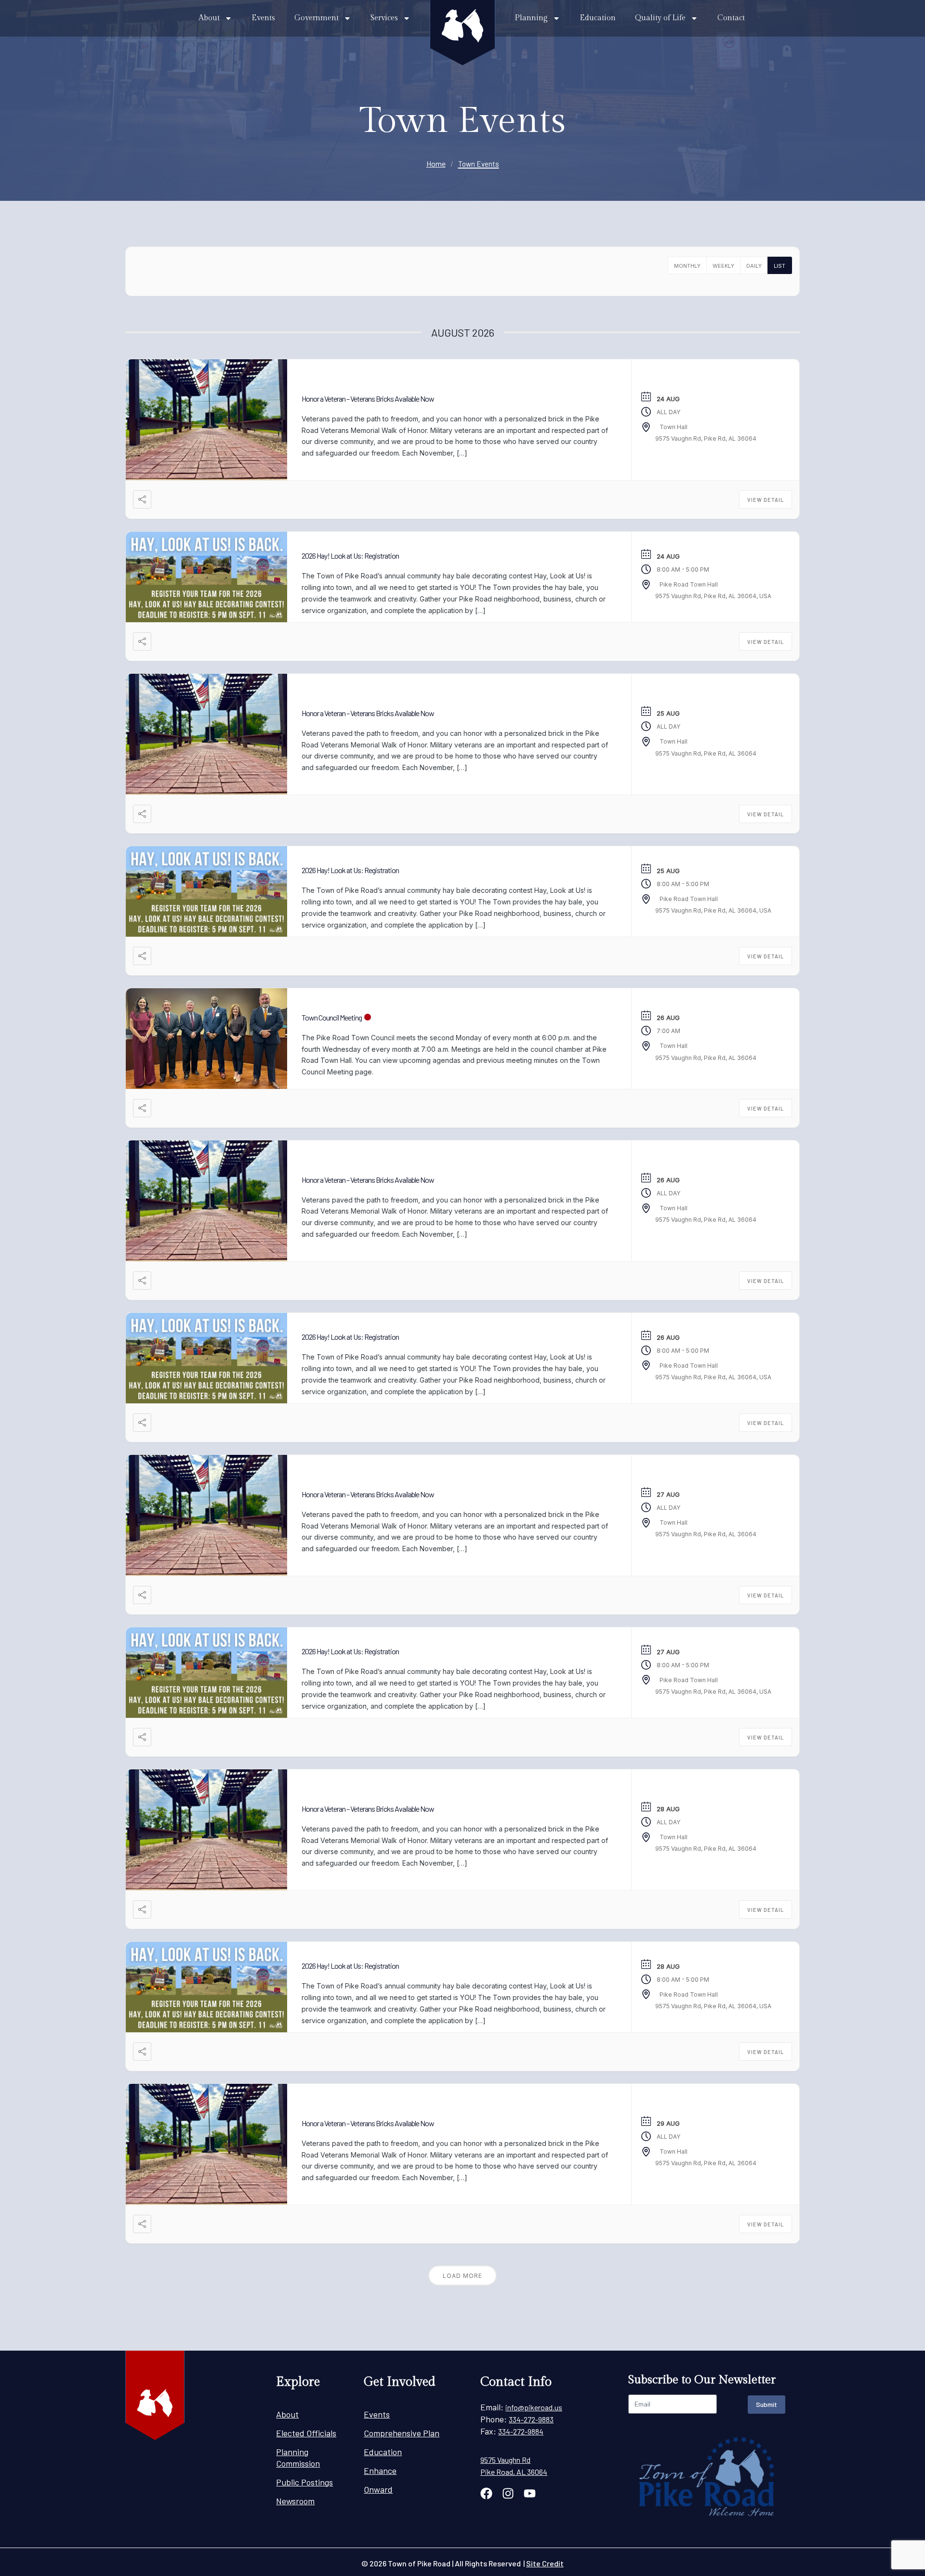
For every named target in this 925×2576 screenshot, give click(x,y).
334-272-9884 (521, 2431)
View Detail (766, 500)
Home (436, 163)
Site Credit (545, 2563)
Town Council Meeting (332, 1017)
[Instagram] (508, 2493)
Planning (531, 18)
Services (384, 18)
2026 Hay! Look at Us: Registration (350, 556)
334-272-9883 (531, 2419)
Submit (766, 2404)
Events (263, 18)
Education (598, 18)
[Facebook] (486, 2493)
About (209, 18)
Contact (731, 18)
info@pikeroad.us (534, 2407)
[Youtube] (530, 2493)
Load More (462, 2276)
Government (317, 18)
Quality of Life (660, 18)
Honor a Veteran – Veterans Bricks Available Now (368, 399)
